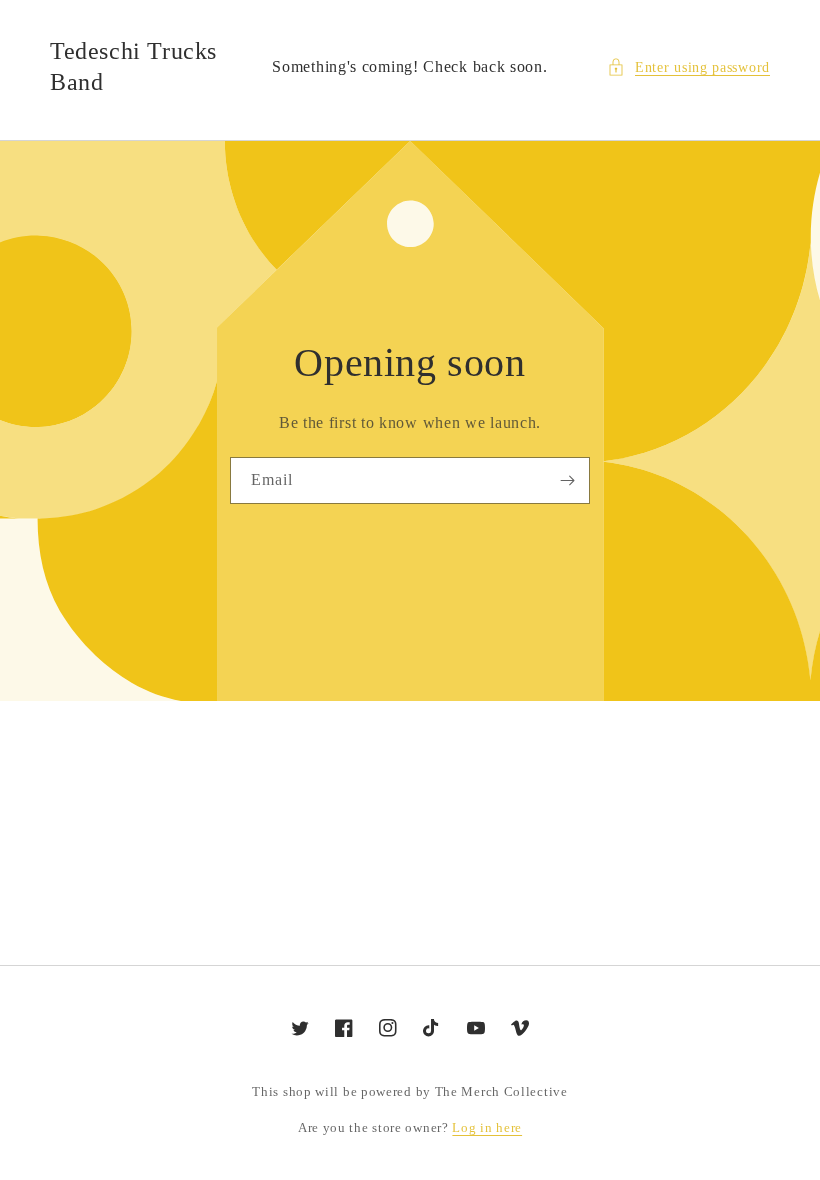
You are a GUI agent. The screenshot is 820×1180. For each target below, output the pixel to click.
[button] (688, 67)
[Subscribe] (567, 480)
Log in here (487, 1127)
